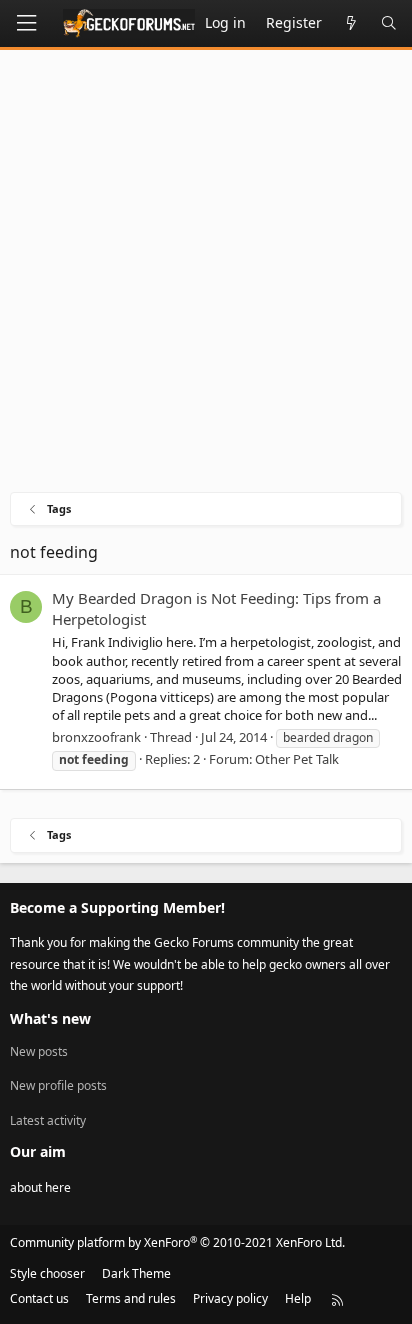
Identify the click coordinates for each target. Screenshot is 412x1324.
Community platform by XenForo (177, 1242)
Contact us (39, 1298)
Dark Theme (136, 1273)
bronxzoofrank (96, 737)
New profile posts (58, 1085)
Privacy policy (230, 1298)
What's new (50, 1018)
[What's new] (351, 23)
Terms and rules (131, 1298)
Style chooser (47, 1273)
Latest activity (48, 1120)
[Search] (389, 23)
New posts (39, 1052)
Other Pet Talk (297, 759)
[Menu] (26, 23)
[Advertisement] (206, 276)
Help (298, 1298)
